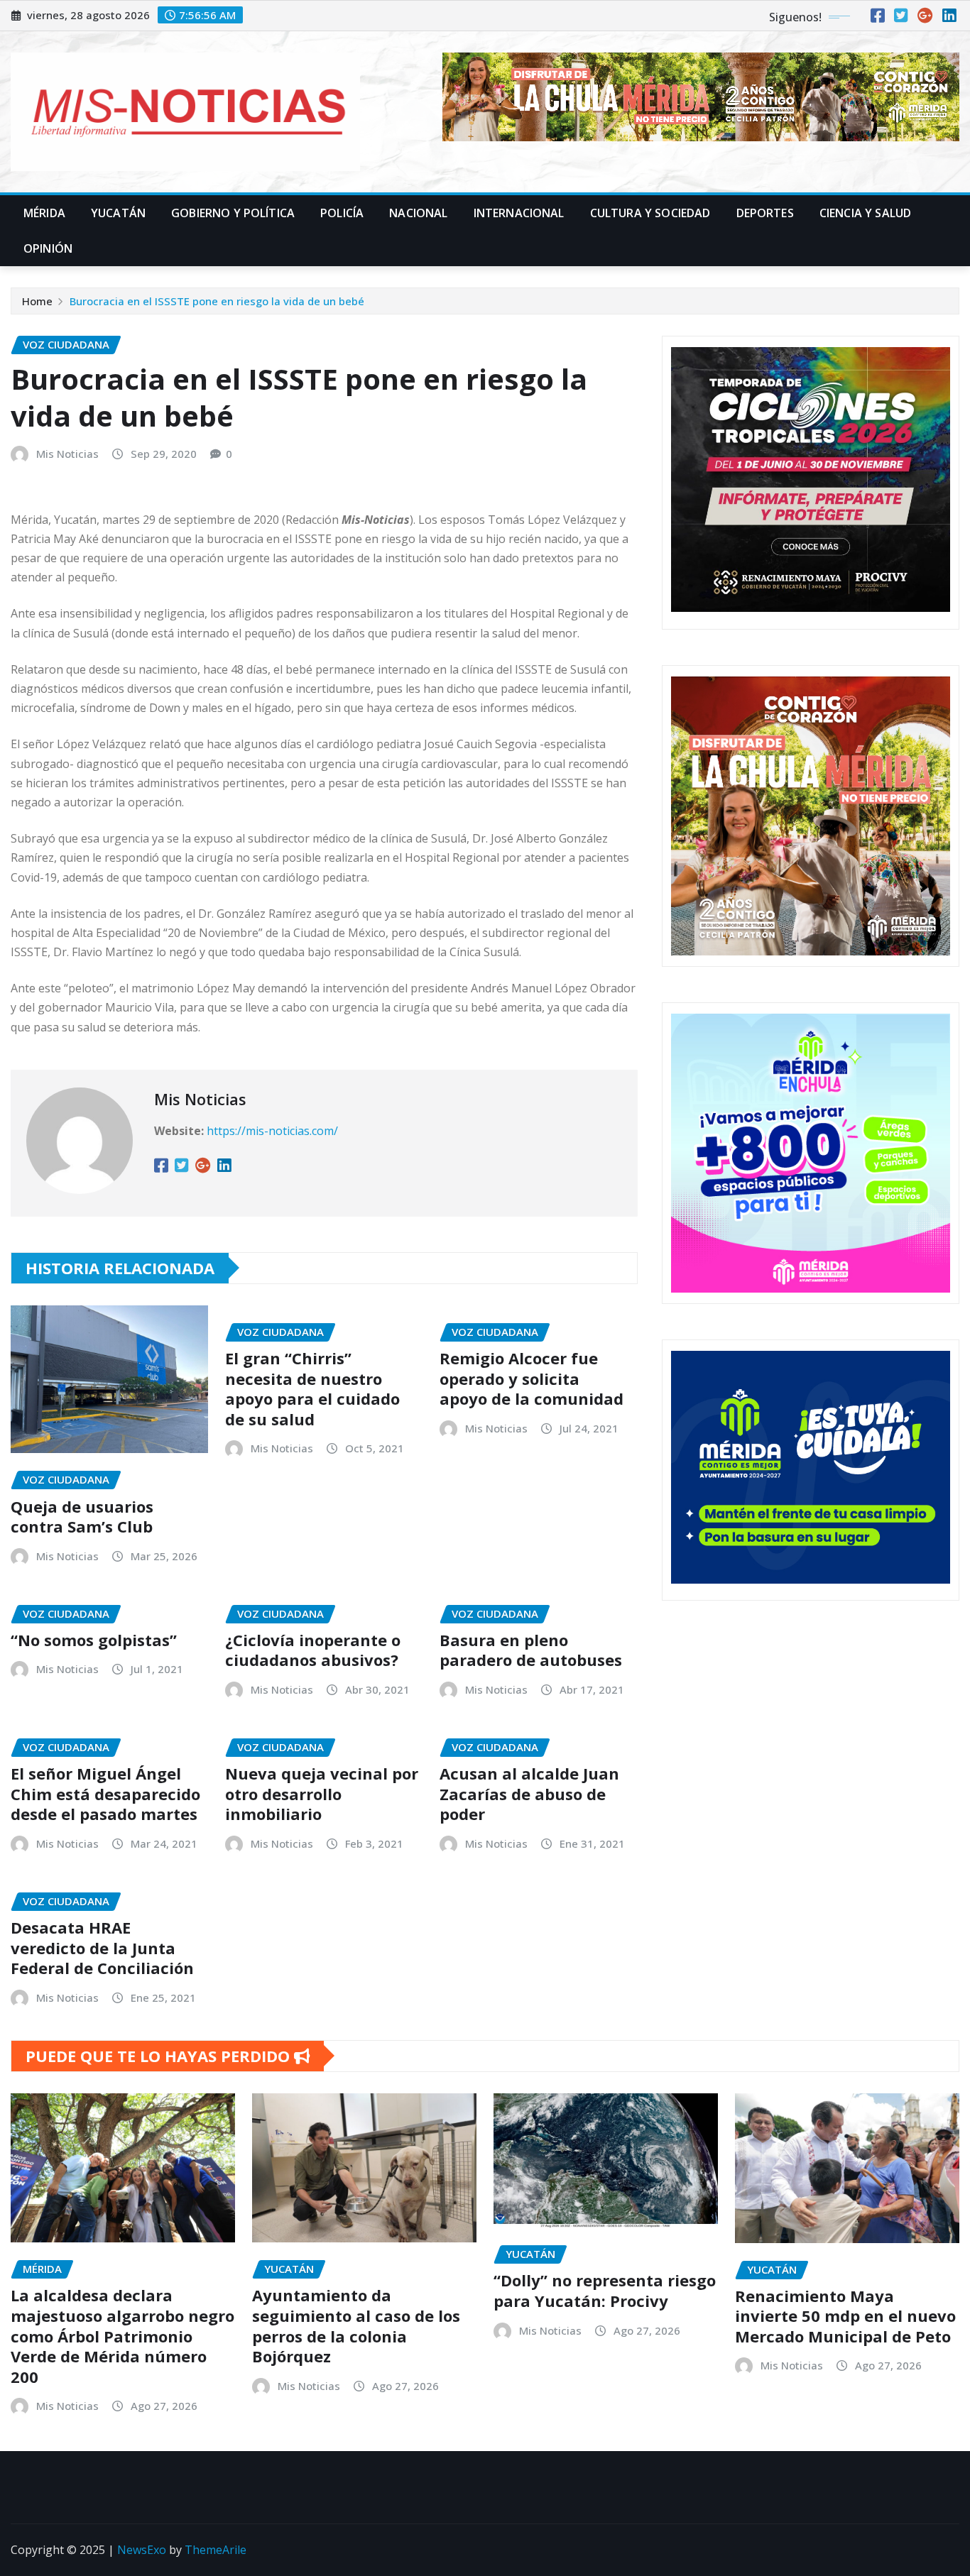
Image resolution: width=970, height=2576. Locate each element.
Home (37, 301)
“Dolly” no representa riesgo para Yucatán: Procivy (605, 2290)
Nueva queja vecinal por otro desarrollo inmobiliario (322, 1793)
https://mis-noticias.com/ (272, 1131)
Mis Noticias (67, 454)
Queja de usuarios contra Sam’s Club (82, 1517)
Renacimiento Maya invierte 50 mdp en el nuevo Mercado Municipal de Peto (847, 2316)
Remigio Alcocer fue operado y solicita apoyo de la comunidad (532, 1378)
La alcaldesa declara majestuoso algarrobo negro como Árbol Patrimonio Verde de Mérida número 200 (122, 2335)
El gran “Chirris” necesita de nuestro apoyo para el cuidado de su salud (312, 1388)
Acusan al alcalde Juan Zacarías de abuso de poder (529, 1793)
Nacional (418, 213)
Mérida (44, 213)
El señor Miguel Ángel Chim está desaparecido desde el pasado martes (105, 1793)
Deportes (765, 213)
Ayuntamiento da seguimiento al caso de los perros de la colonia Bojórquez (356, 2325)
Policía (342, 213)
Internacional (519, 213)
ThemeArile (216, 2550)
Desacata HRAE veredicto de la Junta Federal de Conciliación (102, 1947)
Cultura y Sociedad (650, 213)
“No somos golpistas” (94, 1640)
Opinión (48, 248)
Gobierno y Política (233, 213)
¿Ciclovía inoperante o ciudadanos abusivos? (313, 1650)
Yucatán (118, 213)
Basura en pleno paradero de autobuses (531, 1650)
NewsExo (142, 2550)
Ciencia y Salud (865, 213)
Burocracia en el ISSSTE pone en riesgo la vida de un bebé (217, 301)
